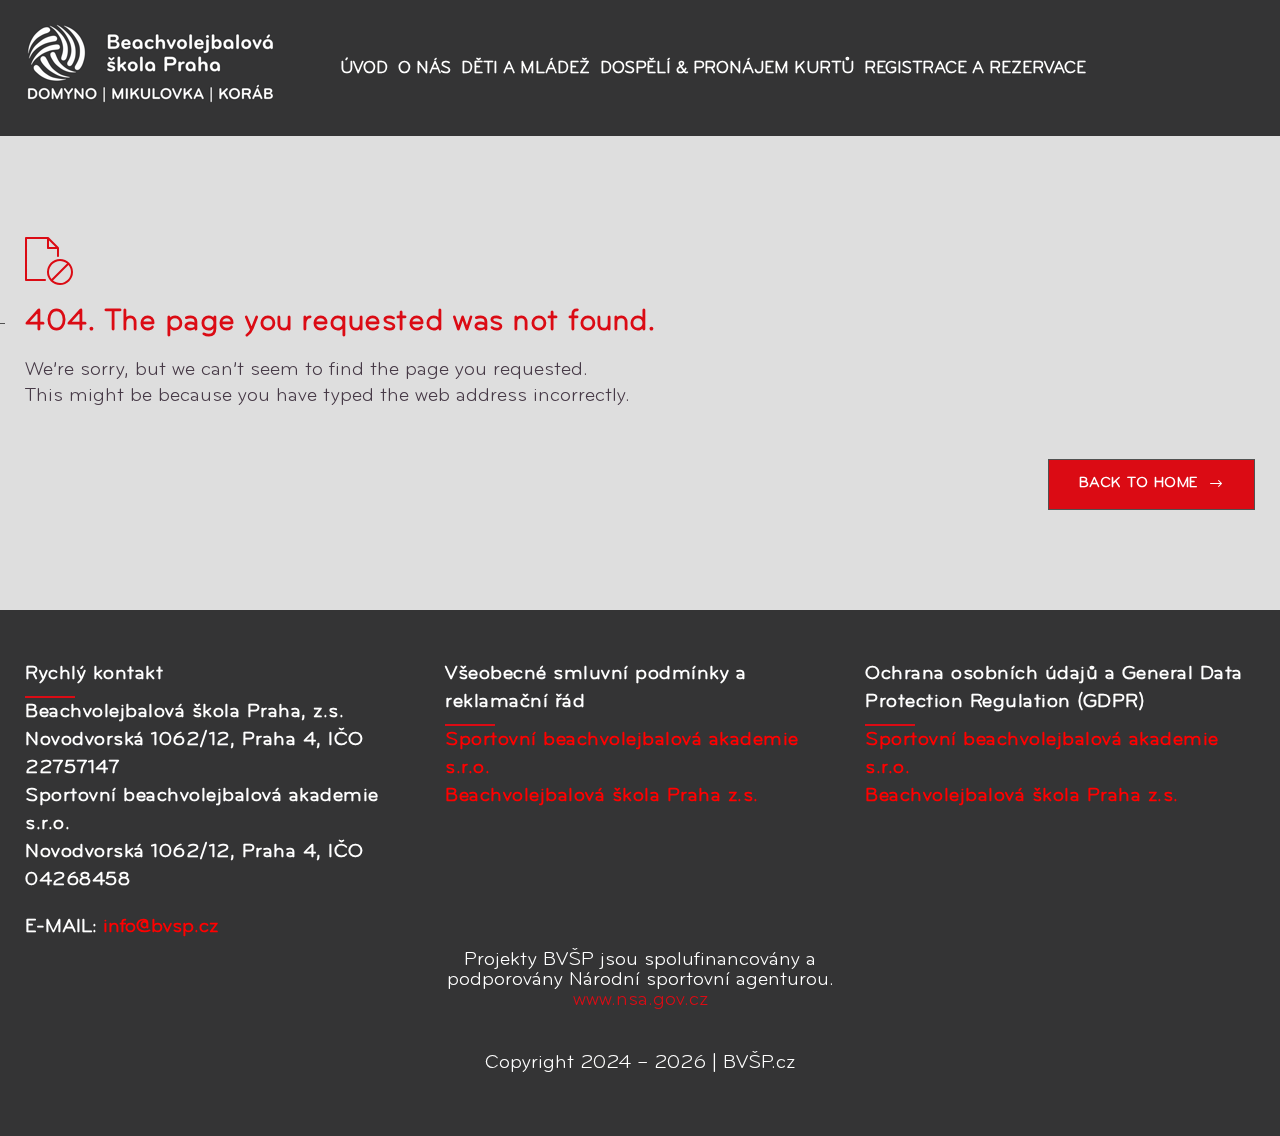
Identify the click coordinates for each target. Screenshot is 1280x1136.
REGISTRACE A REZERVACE (975, 68)
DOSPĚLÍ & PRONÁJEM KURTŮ (727, 68)
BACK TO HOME (1138, 483)
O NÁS (424, 68)
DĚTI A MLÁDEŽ (525, 68)
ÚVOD (364, 68)
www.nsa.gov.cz (640, 1000)
